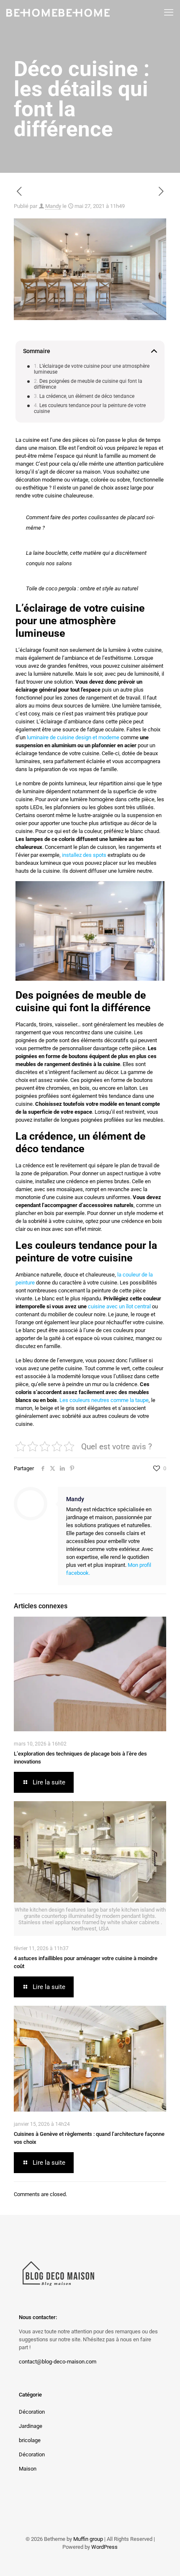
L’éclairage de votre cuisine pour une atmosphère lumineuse (92, 369)
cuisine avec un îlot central (119, 1306)
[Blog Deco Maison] (58, 13)
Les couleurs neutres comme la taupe (104, 1400)
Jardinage (31, 2426)
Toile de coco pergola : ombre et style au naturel (82, 588)
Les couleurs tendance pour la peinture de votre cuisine (90, 408)
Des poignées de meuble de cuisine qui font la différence (88, 384)
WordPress (104, 2547)
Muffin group (88, 2539)
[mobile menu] (169, 13)
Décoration (32, 2412)
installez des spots (84, 855)
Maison (28, 2469)
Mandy (53, 206)
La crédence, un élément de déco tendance (87, 396)
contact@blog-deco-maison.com (58, 2362)
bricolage (30, 2440)
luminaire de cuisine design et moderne (73, 737)
